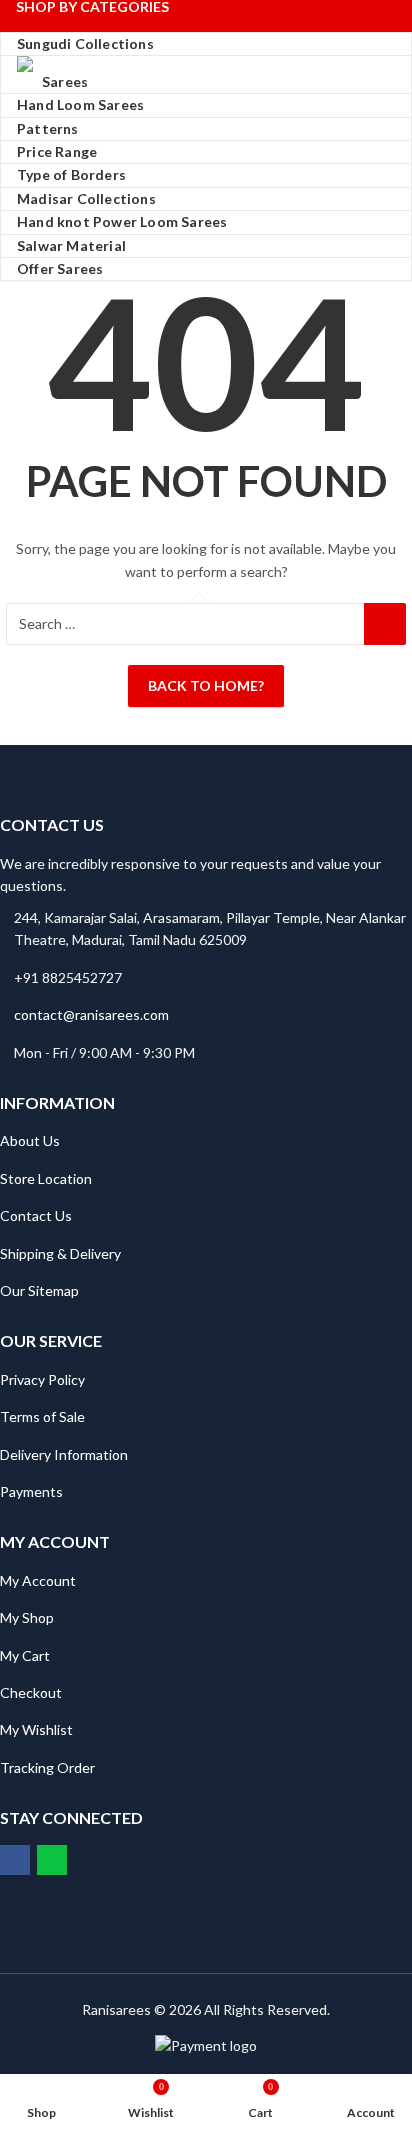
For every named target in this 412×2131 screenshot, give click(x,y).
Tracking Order (47, 1767)
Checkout (31, 1692)
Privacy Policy (42, 1379)
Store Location (46, 1178)
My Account (38, 1580)
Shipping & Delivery (60, 1253)
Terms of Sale (42, 1416)
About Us (30, 1140)
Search (385, 624)
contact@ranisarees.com (91, 1014)
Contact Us (36, 1215)
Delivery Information (64, 1454)
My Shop (27, 1617)
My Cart (25, 1655)
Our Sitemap (39, 1290)
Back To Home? (206, 685)
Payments (31, 1491)
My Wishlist (36, 1729)
